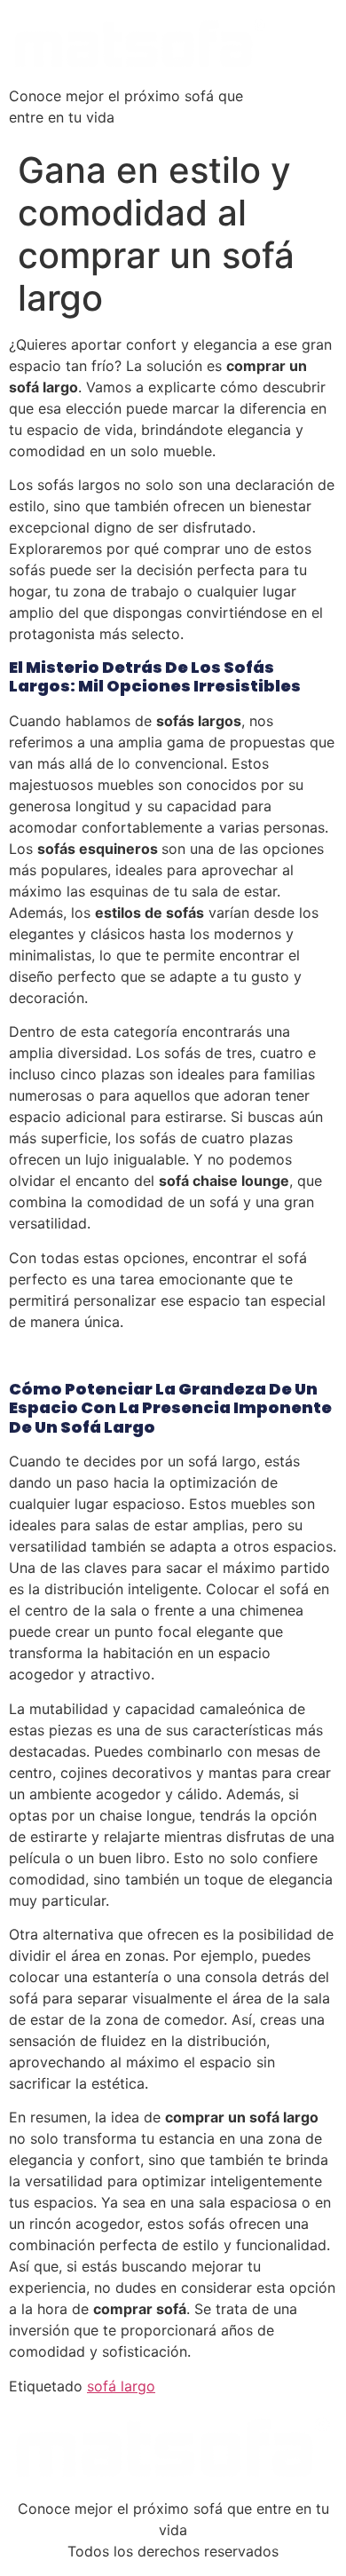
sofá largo (121, 2386)
